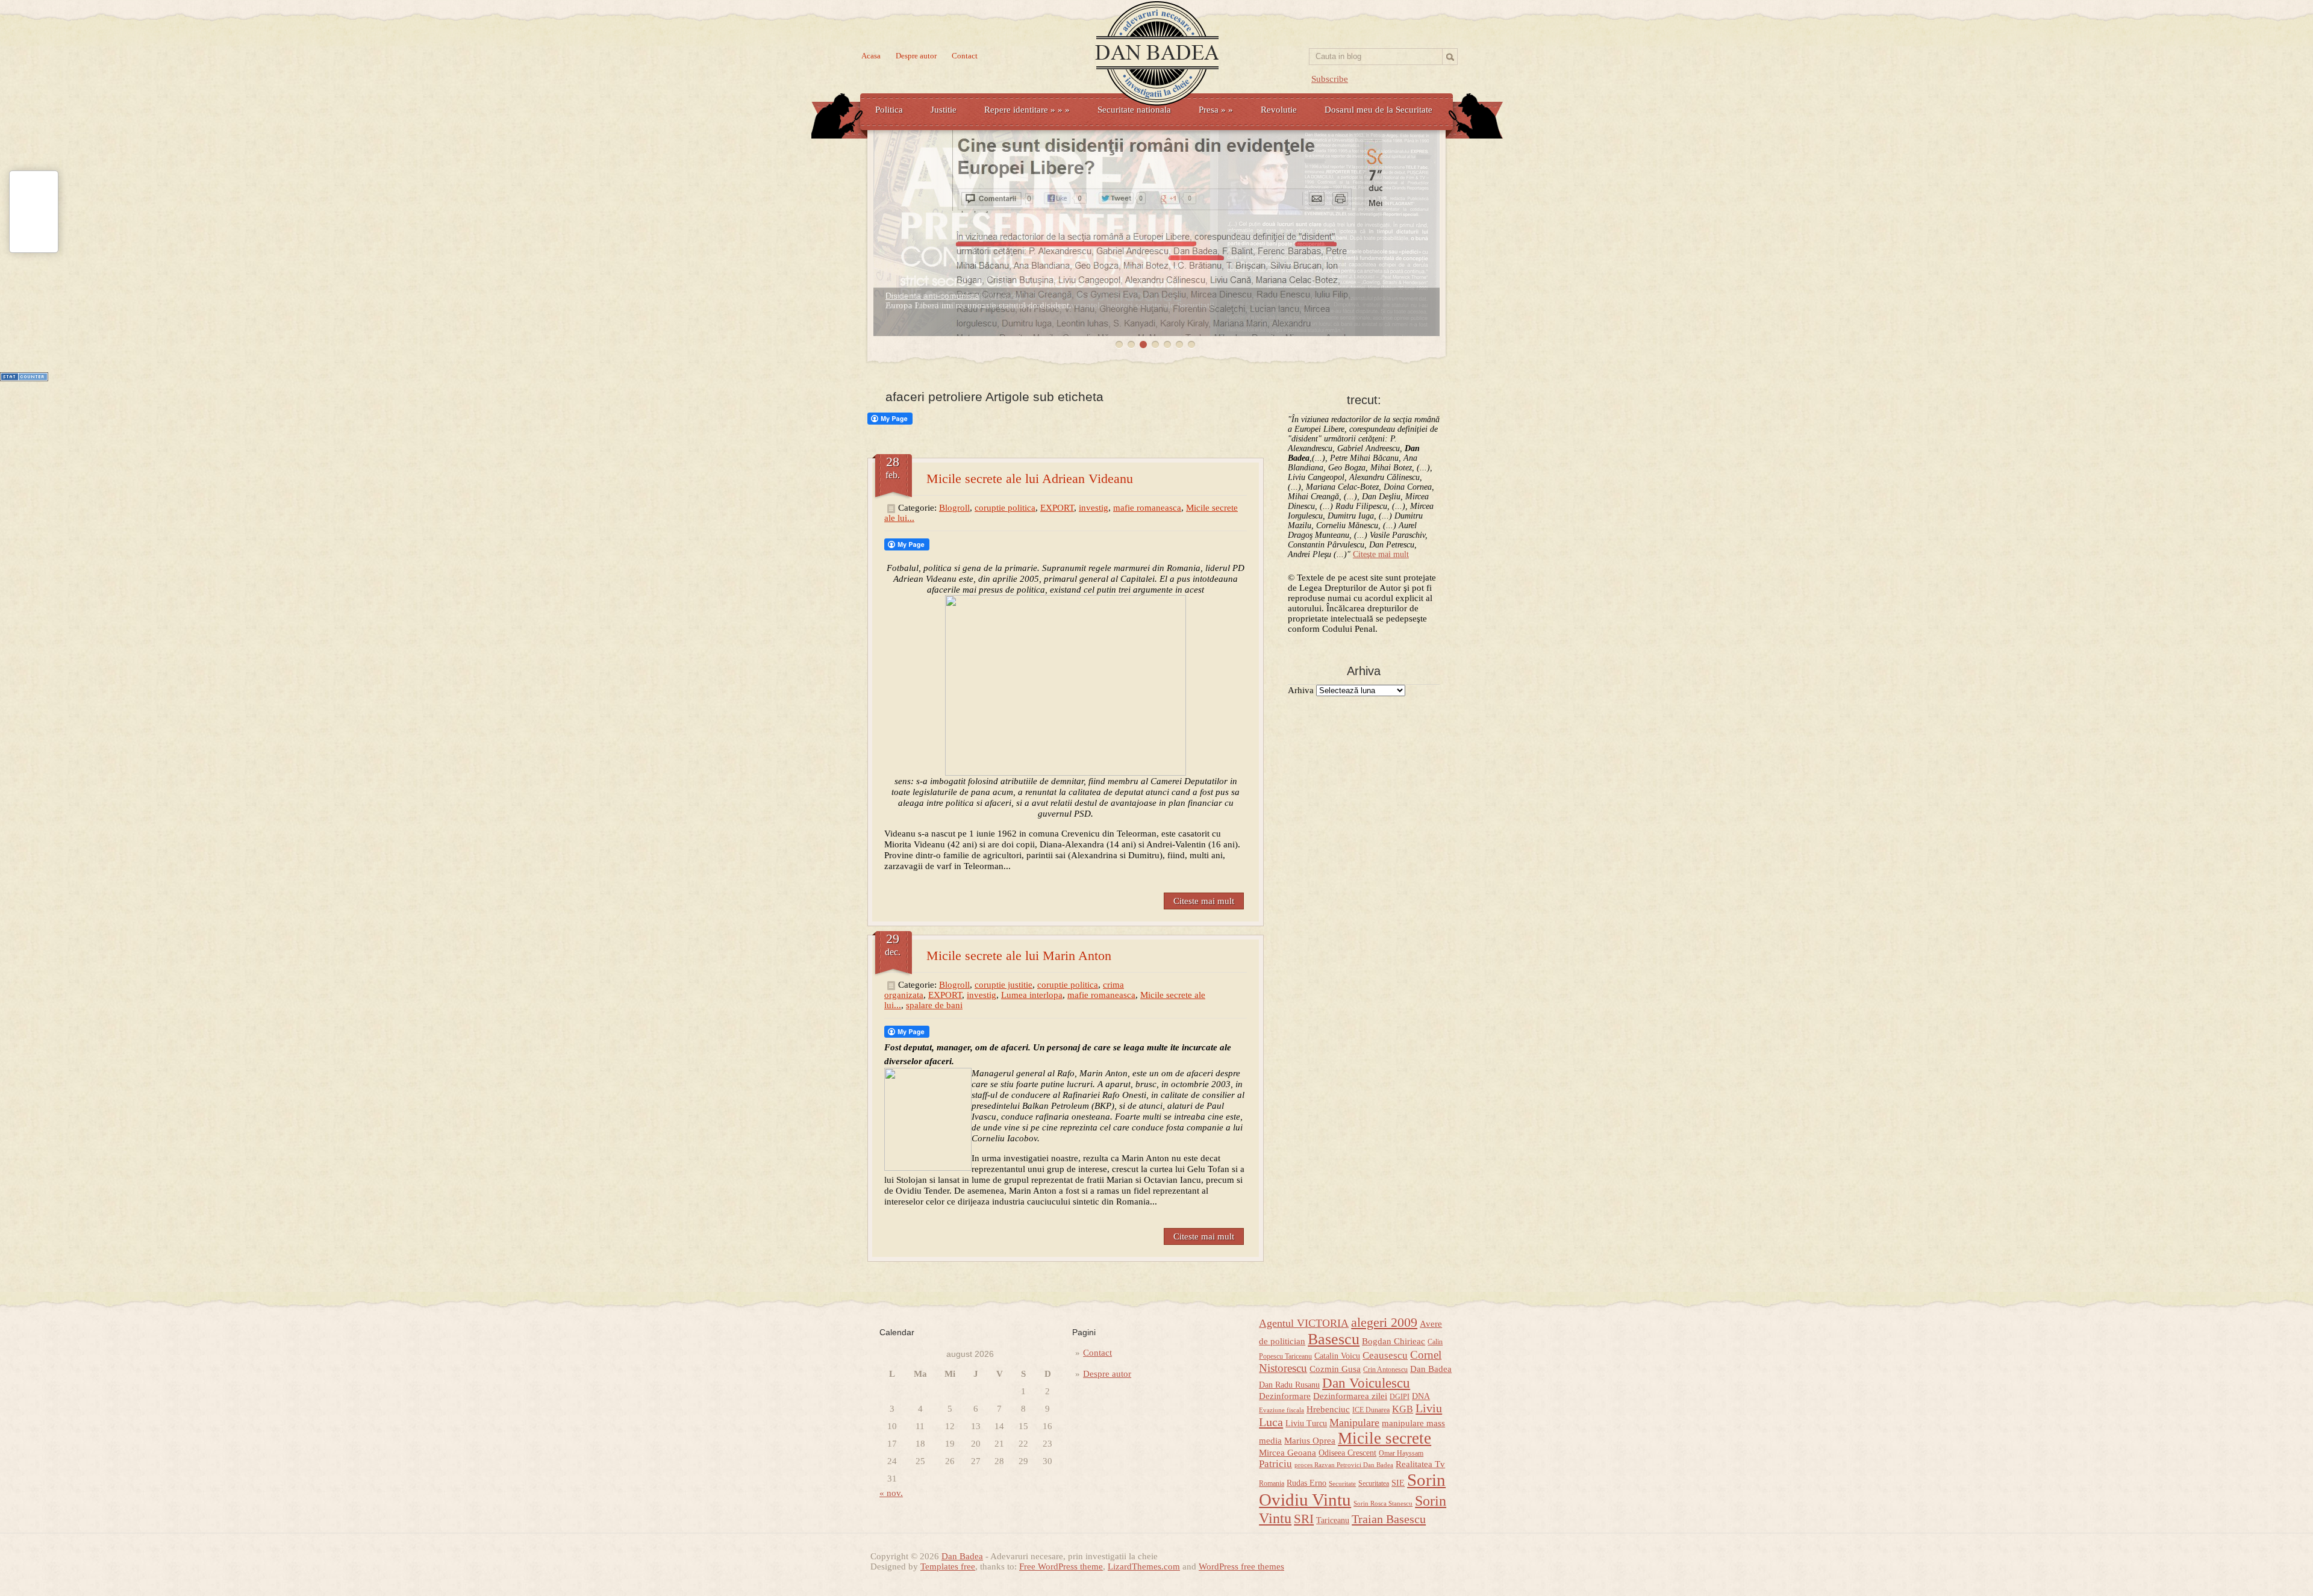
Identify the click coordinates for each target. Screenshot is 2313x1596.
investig (1094, 508)
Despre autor (916, 56)
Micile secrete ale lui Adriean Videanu (1030, 478)
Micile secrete (1384, 1438)
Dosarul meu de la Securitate (1378, 110)
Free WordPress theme (1061, 1566)
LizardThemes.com (1144, 1566)
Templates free (948, 1566)
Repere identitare (1027, 110)
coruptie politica (1005, 508)
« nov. (891, 1493)
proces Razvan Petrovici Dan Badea (1344, 1465)
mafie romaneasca (1147, 508)
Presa (1216, 110)
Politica (889, 110)
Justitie (944, 110)
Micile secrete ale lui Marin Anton (1019, 955)
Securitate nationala (1134, 110)
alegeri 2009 (1384, 1323)
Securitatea (1374, 1483)
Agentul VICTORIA (1304, 1323)
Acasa (871, 56)
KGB (1403, 1409)
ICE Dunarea (1371, 1410)
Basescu (1334, 1339)
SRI (1304, 1519)
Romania (1272, 1483)
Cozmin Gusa (1335, 1369)
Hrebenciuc (1328, 1409)
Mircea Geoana (1288, 1453)
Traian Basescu (1389, 1519)
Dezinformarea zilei (1350, 1396)
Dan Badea (1431, 1369)
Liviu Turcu (1306, 1423)
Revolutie (1279, 110)
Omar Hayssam (1401, 1453)
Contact (965, 56)
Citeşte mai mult (1381, 554)
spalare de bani (934, 1005)
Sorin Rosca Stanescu (1383, 1504)
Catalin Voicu (1337, 1356)
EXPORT (1057, 508)
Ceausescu (1385, 1355)
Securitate (1342, 1484)
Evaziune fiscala (1281, 1410)
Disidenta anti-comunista (932, 296)
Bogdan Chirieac (1394, 1341)
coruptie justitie (1004, 985)
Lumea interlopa (1032, 995)
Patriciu (1275, 1464)
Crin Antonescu (1385, 1370)
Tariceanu (1333, 1520)
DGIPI (1400, 1397)
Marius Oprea (1310, 1441)
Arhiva (1301, 690)
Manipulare (1354, 1423)
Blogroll (954, 508)
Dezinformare (1285, 1396)
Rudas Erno (1306, 1483)
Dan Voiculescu (1366, 1383)
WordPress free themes (1241, 1566)
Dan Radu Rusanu (1289, 1385)
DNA (1421, 1396)
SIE (1398, 1483)
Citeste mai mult (1204, 901)
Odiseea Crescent (1347, 1453)
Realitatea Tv (1420, 1464)
